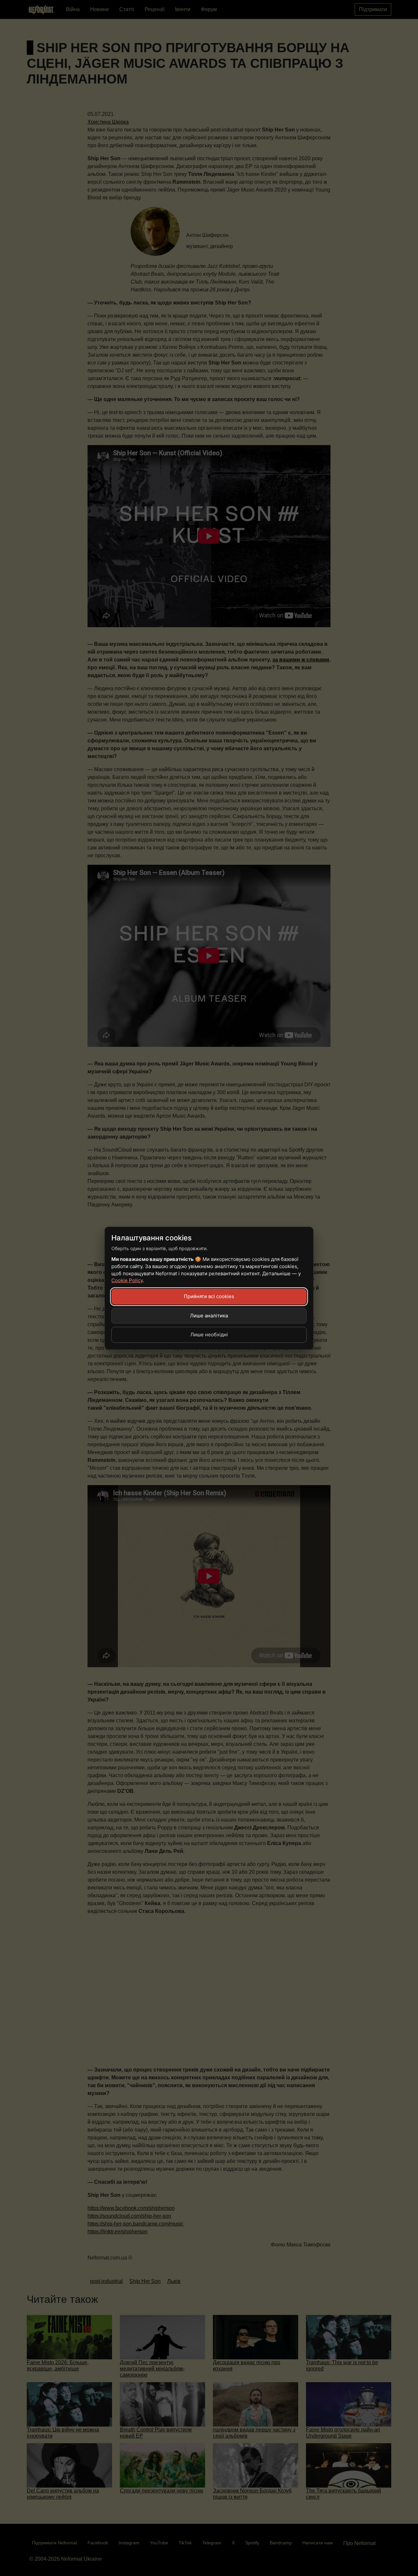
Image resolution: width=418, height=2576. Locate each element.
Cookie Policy (127, 1280)
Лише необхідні (209, 1335)
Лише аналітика (209, 1316)
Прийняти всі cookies (209, 1296)
